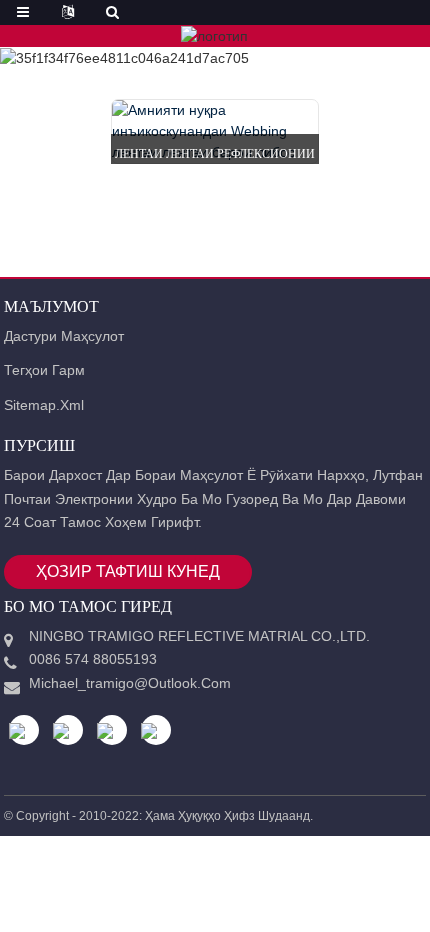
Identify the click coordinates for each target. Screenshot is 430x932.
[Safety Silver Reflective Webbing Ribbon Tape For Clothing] (215, 131)
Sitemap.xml (44, 405)
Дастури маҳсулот (64, 336)
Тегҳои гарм (44, 370)
